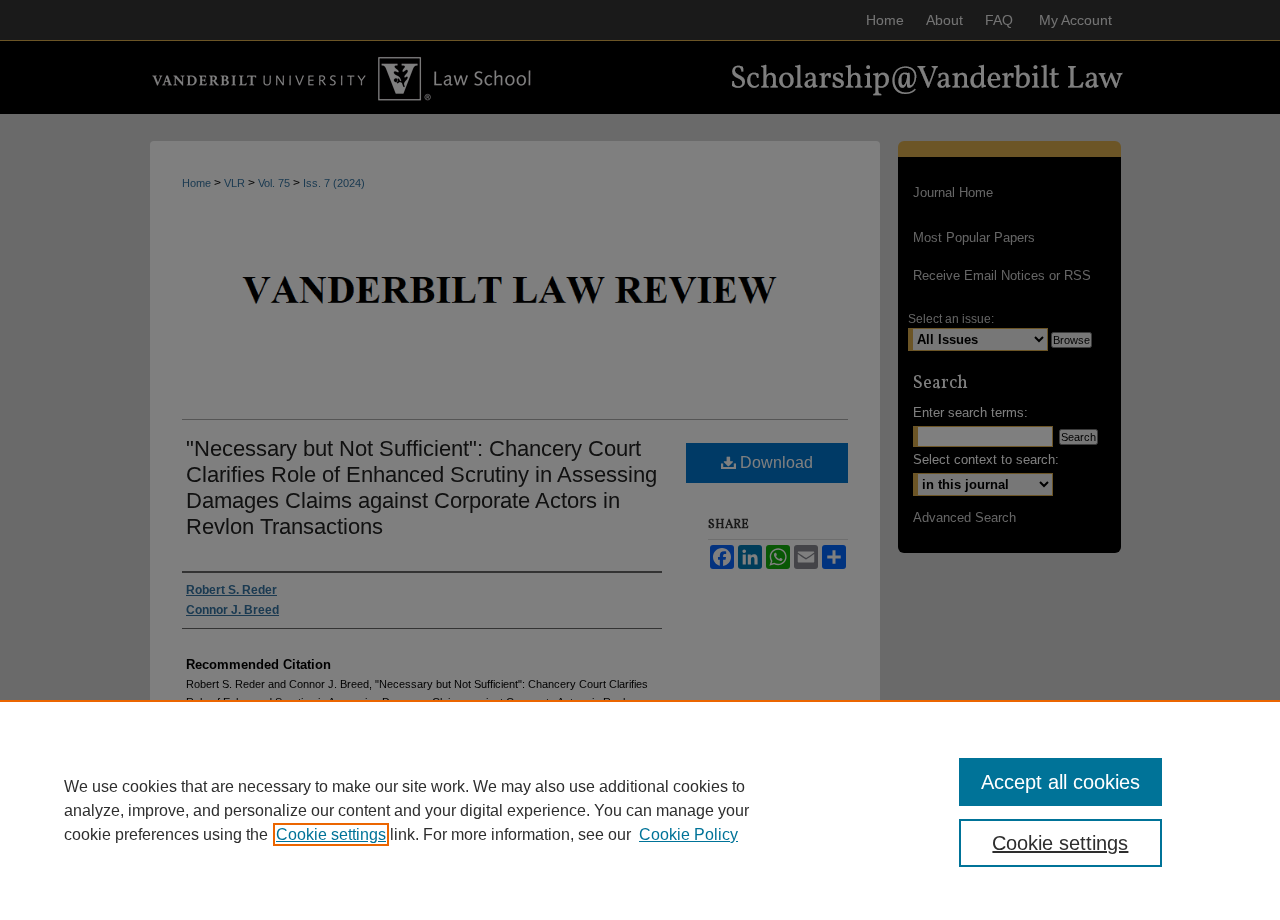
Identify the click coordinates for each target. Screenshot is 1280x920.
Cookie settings (331, 834)
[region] (640, 810)
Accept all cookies (1060, 782)
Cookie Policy (688, 834)
